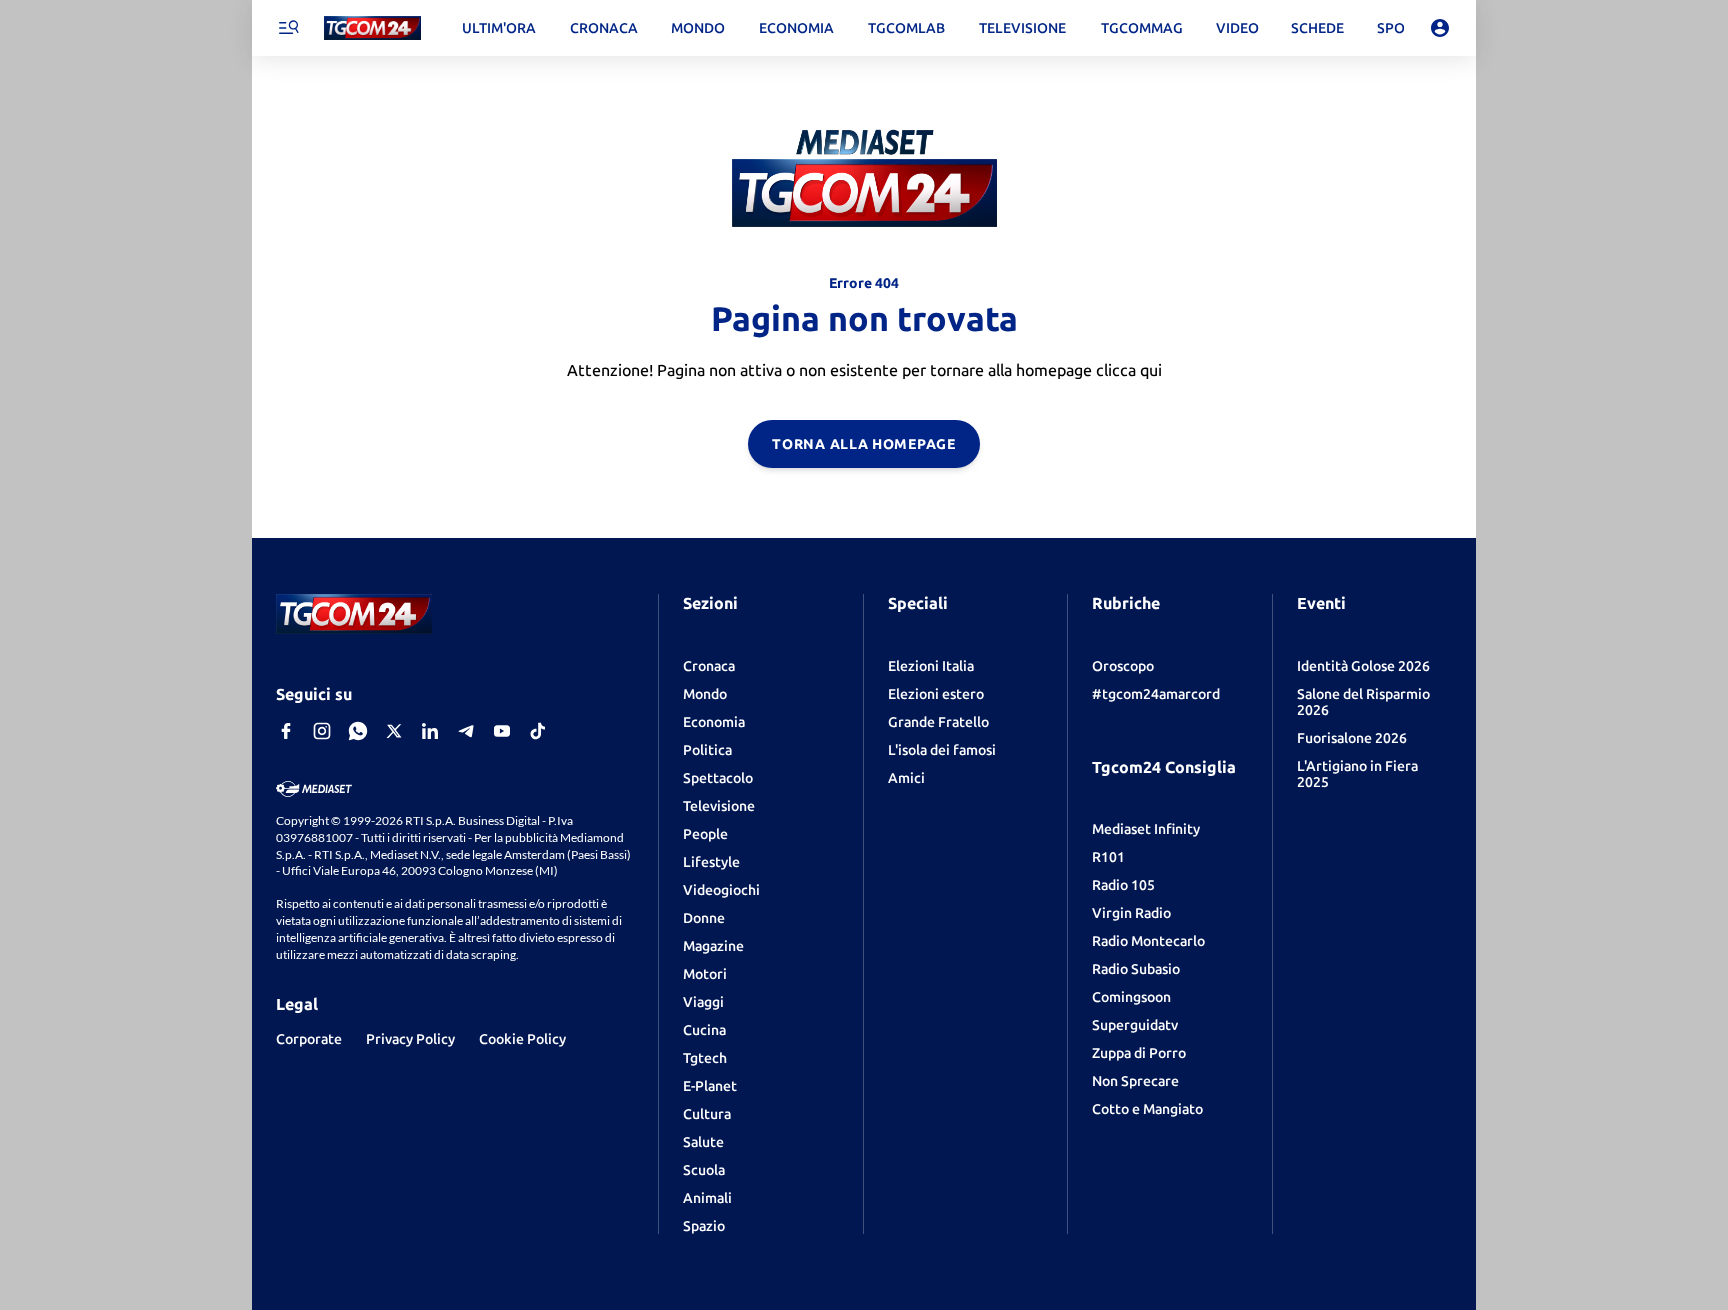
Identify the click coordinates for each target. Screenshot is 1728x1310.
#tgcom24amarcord (1156, 694)
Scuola (704, 1170)
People (705, 834)
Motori (705, 974)
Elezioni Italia (931, 666)
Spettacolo (718, 778)
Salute (703, 1142)
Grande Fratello (938, 722)
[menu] (288, 28)
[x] (394, 731)
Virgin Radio (1131, 913)
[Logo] (372, 28)
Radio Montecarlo (1148, 941)
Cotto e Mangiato (1147, 1109)
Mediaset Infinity (1146, 829)
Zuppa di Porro (1139, 1053)
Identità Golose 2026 (1363, 666)
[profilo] (1440, 28)
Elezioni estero (936, 694)
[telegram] (466, 731)
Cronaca (709, 666)
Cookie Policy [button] (522, 1039)
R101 (1108, 857)
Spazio (704, 1226)
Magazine (713, 946)
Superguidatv (1135, 1025)
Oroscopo (1123, 666)
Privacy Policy (410, 1039)
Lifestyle (711, 862)
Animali (707, 1198)
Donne (704, 918)
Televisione (719, 806)
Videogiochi (721, 890)
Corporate (309, 1039)
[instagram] (322, 731)
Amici (906, 778)
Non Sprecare (1135, 1081)
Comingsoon (1131, 997)
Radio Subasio (1136, 969)
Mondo (705, 694)
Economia (714, 722)
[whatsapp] (358, 731)
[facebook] (286, 731)
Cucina (704, 1030)
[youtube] (502, 731)
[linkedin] (430, 731)
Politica (707, 750)
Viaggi (703, 1002)
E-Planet (710, 1086)
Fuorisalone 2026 (1352, 738)
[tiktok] (538, 731)
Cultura (707, 1114)
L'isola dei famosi (942, 750)
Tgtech (705, 1058)
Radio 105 (1123, 885)
